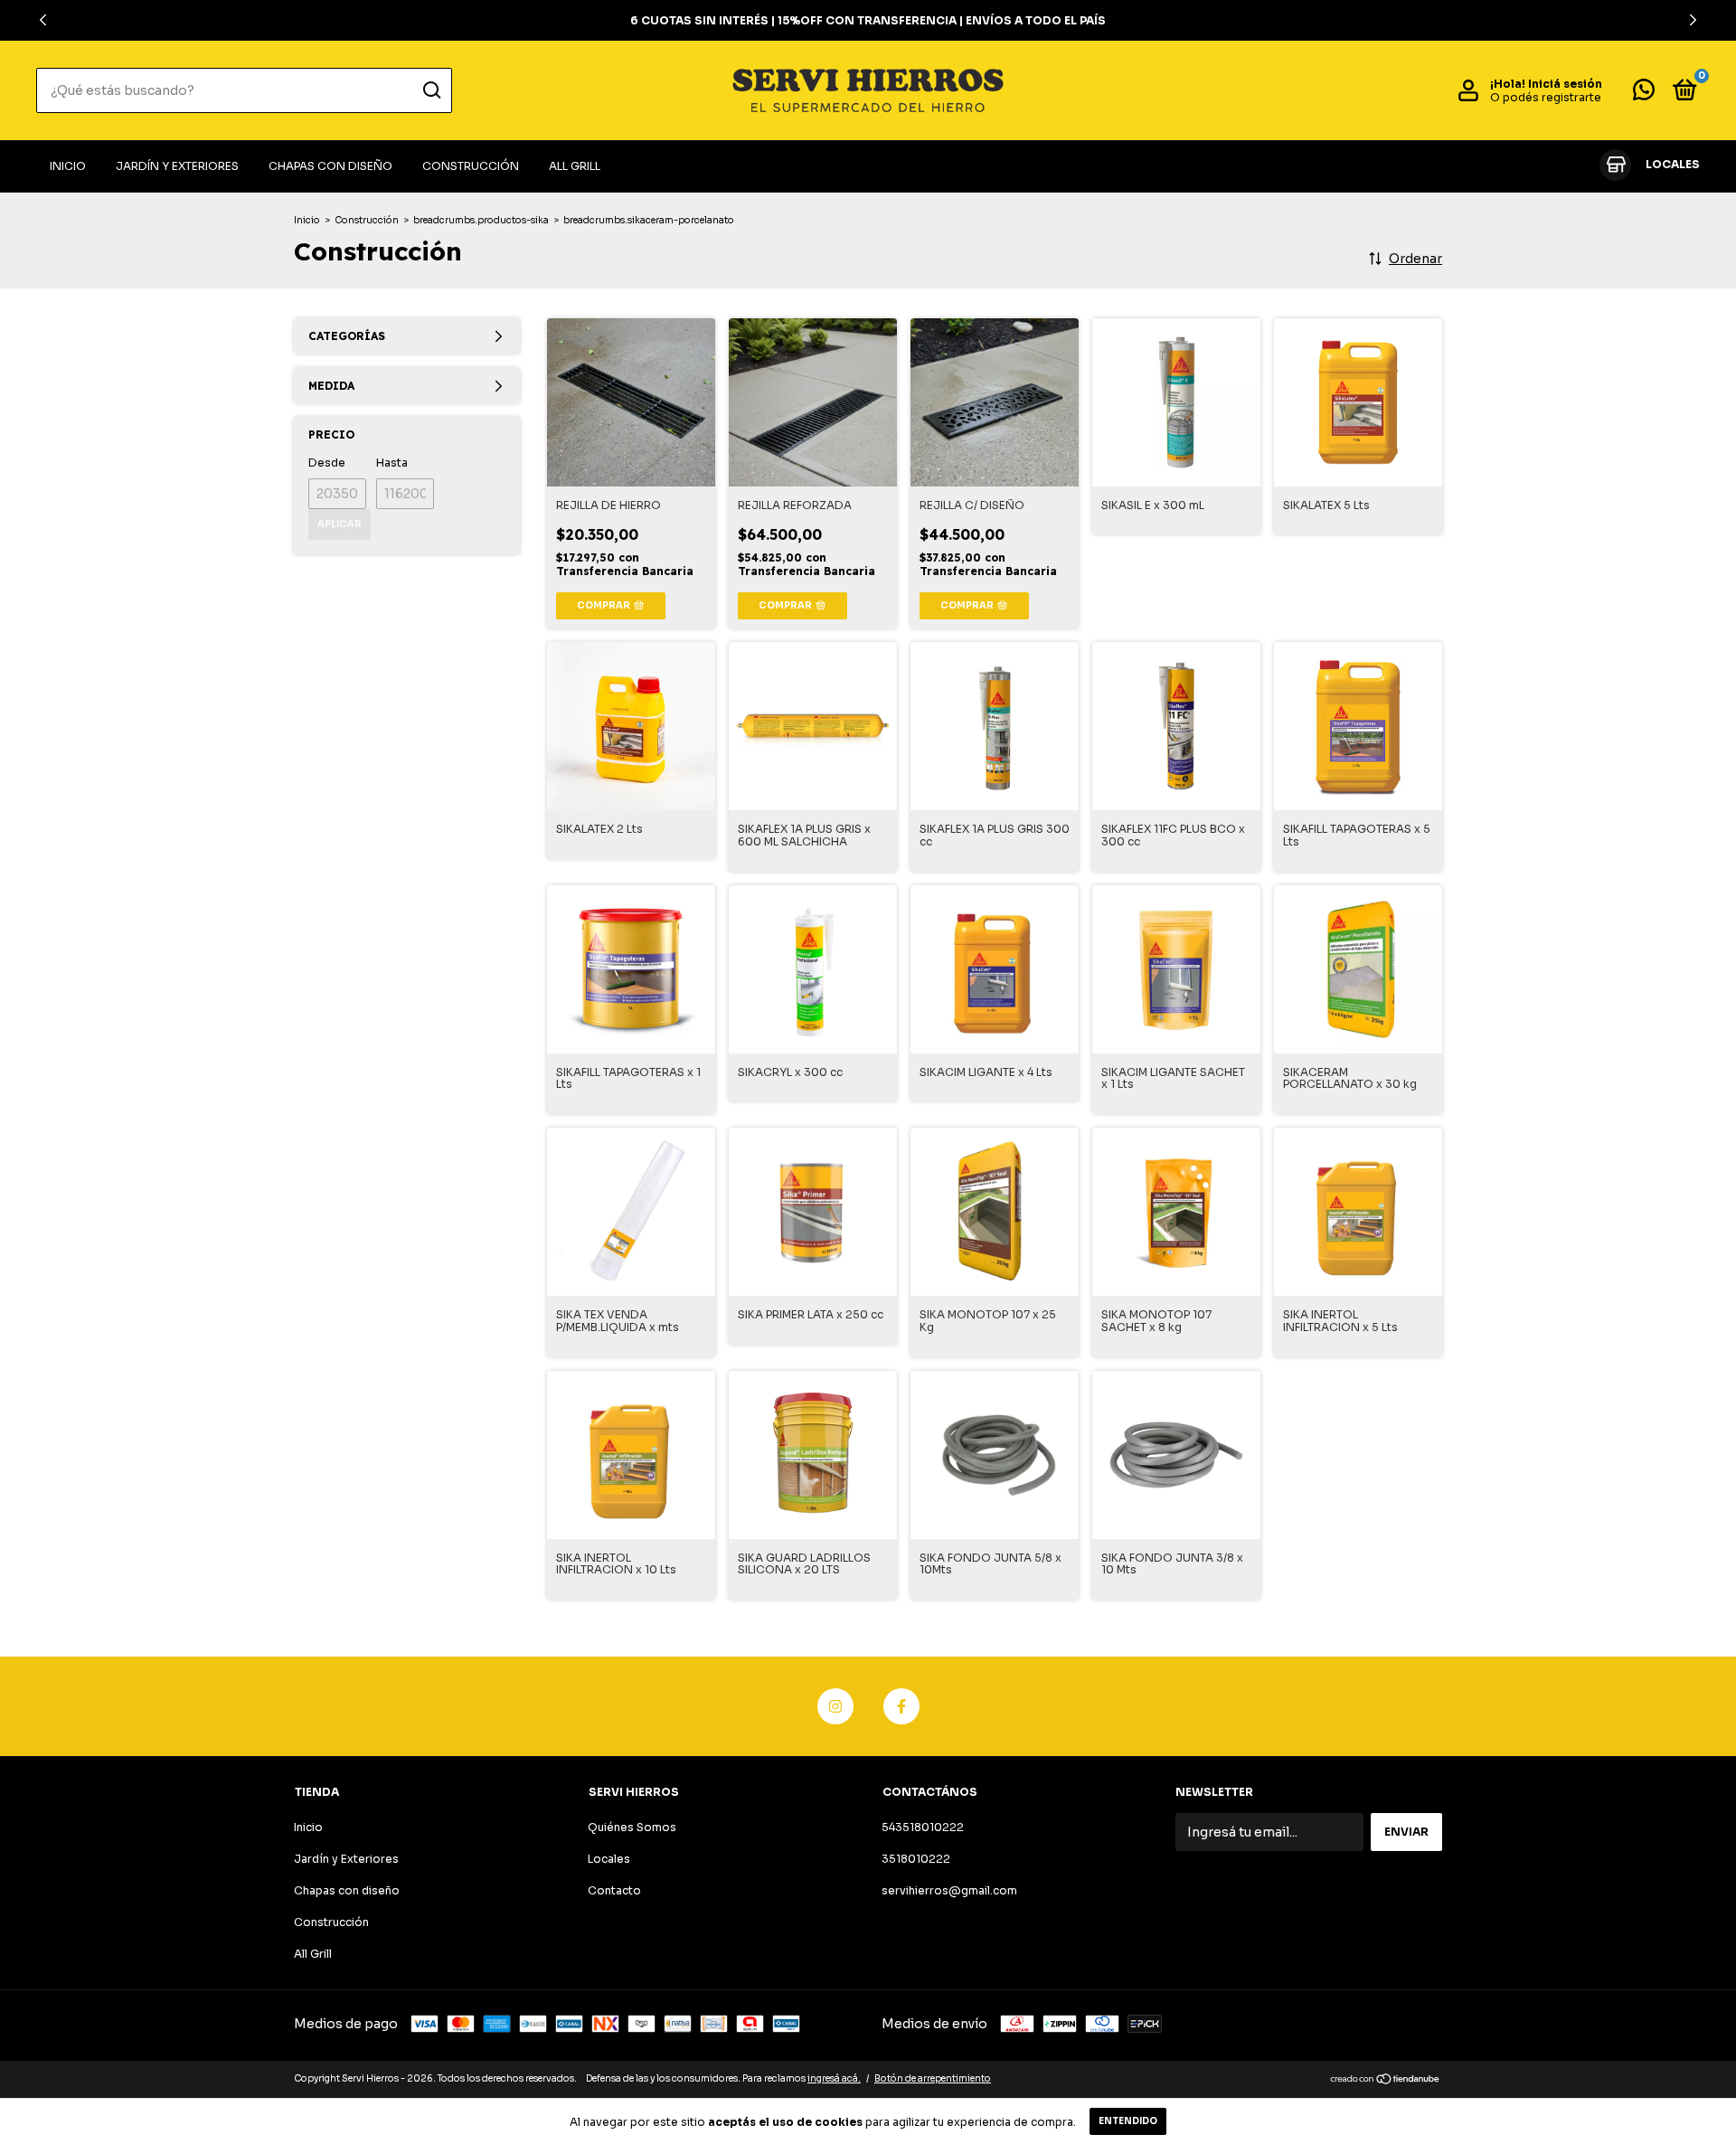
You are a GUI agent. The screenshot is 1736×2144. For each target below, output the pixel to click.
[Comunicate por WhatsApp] (1644, 94)
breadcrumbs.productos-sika (481, 220)
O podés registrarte (1546, 97)
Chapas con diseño (330, 166)
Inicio (68, 166)
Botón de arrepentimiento (933, 2078)
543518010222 (923, 1827)
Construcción (471, 166)
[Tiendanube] (1386, 2081)
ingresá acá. (834, 2078)
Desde (327, 463)
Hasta (392, 463)
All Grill (575, 166)
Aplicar (340, 524)
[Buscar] (431, 90)
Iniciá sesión (1565, 84)
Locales (609, 1859)
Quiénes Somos (632, 1827)
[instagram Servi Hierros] (835, 1706)
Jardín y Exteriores (177, 166)
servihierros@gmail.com (949, 1890)
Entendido (1128, 2121)
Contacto (614, 1890)
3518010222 (916, 1859)
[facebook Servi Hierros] (901, 1706)
